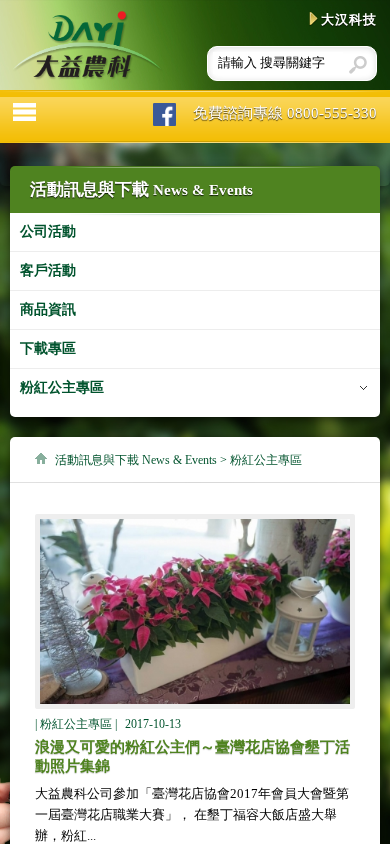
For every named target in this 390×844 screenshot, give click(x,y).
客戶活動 (48, 270)
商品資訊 (48, 309)
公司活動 (48, 231)
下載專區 (48, 348)
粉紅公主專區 (62, 387)
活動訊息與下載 (136, 460)
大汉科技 (349, 19)
